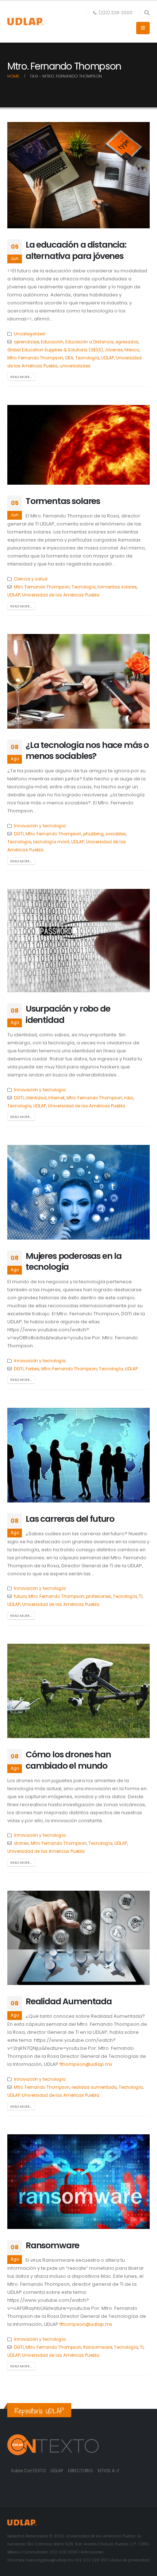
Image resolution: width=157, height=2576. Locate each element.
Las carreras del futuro (70, 1519)
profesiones (99, 1596)
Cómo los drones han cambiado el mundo (68, 1760)
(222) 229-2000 (116, 13)
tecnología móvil (51, 842)
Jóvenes (114, 350)
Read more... (21, 377)
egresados (127, 342)
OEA (69, 358)
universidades (75, 366)
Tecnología (87, 358)
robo (129, 1098)
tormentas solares (117, 587)
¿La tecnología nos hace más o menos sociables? (87, 750)
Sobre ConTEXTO (28, 2471)
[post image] (78, 175)
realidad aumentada (94, 2087)
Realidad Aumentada (69, 2001)
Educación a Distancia (89, 342)
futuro (20, 1596)
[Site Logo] (26, 22)
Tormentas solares (63, 501)
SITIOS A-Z (108, 2471)
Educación (52, 342)
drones (21, 1843)
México (132, 350)
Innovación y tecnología (40, 826)
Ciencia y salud (31, 579)
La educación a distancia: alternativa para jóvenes (76, 250)
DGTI (19, 834)
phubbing (93, 834)
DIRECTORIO (81, 2471)
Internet (56, 1098)
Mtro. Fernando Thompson (35, 358)
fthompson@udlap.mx (86, 2064)
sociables (116, 834)
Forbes (32, 1369)
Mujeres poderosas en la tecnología (74, 1261)
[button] (147, 13)
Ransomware (52, 2245)
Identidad (36, 1098)
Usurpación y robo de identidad (68, 1014)
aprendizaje (26, 342)
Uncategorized (29, 334)
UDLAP (108, 358)
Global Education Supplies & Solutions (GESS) (55, 350)
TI (141, 1596)
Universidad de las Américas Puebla (61, 595)
